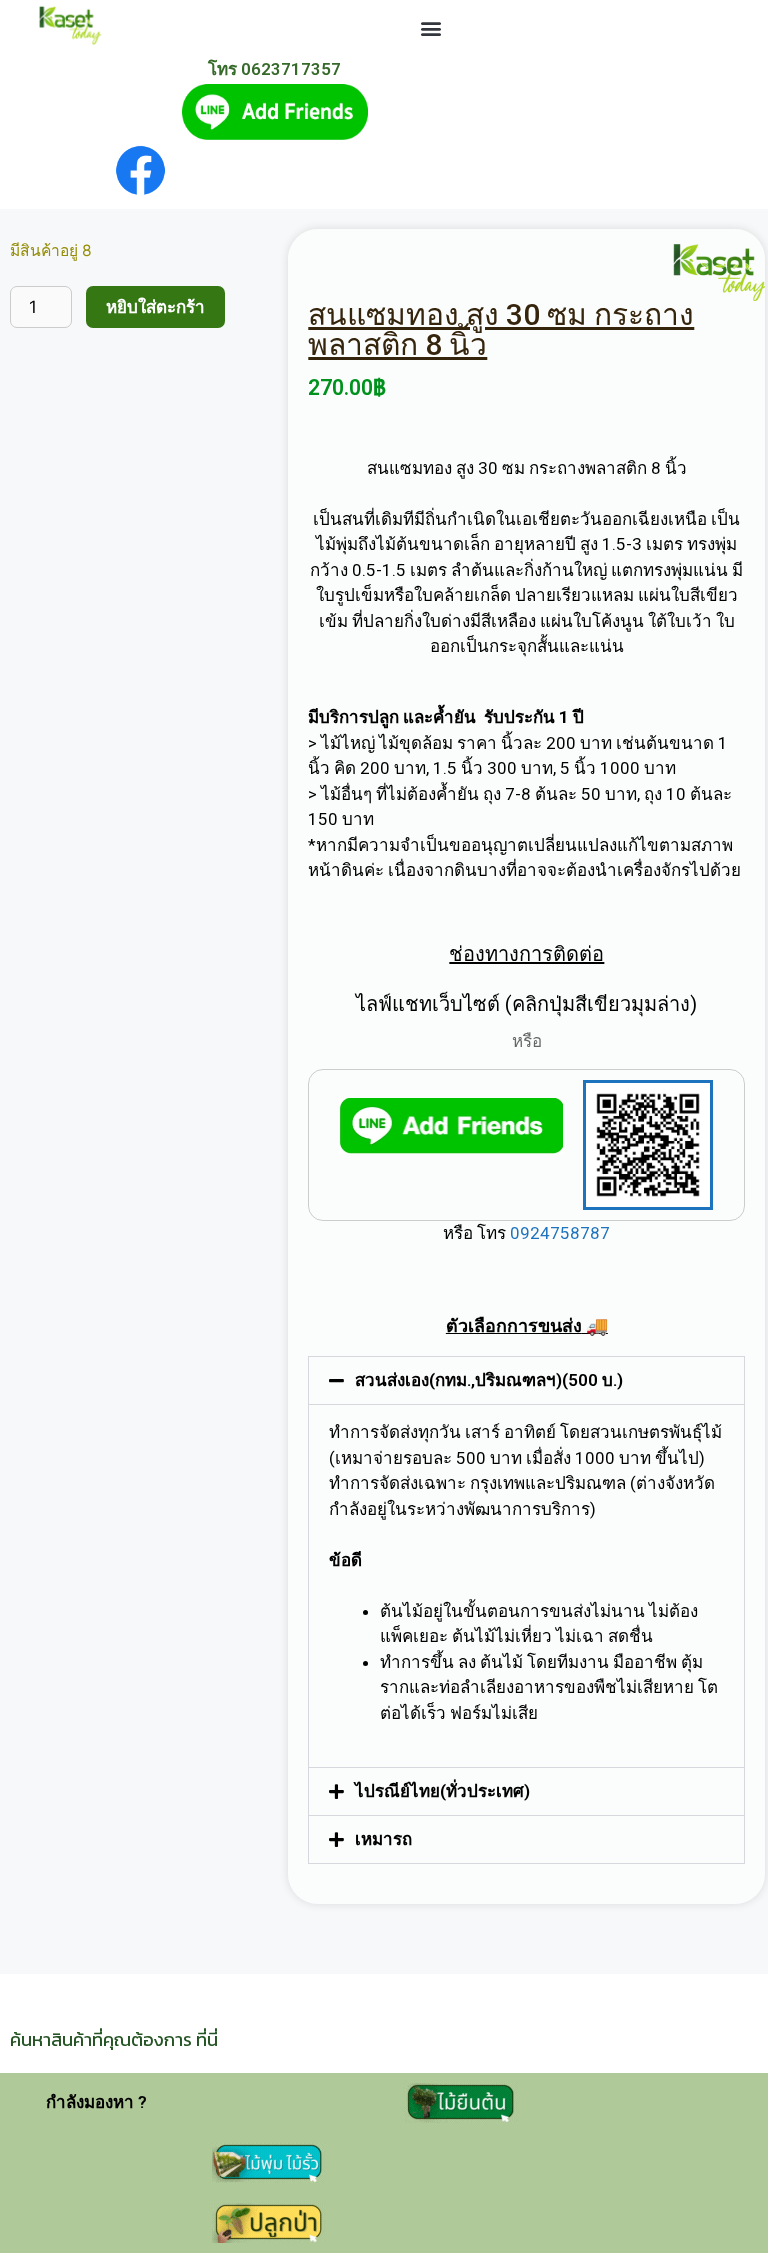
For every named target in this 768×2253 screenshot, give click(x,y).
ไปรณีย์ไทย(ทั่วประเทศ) (442, 1791)
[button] (431, 28)
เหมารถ (383, 1839)
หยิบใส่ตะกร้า (155, 307)
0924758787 (558, 1233)
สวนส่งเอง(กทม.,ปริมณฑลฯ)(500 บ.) (489, 1380)
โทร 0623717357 (274, 69)
